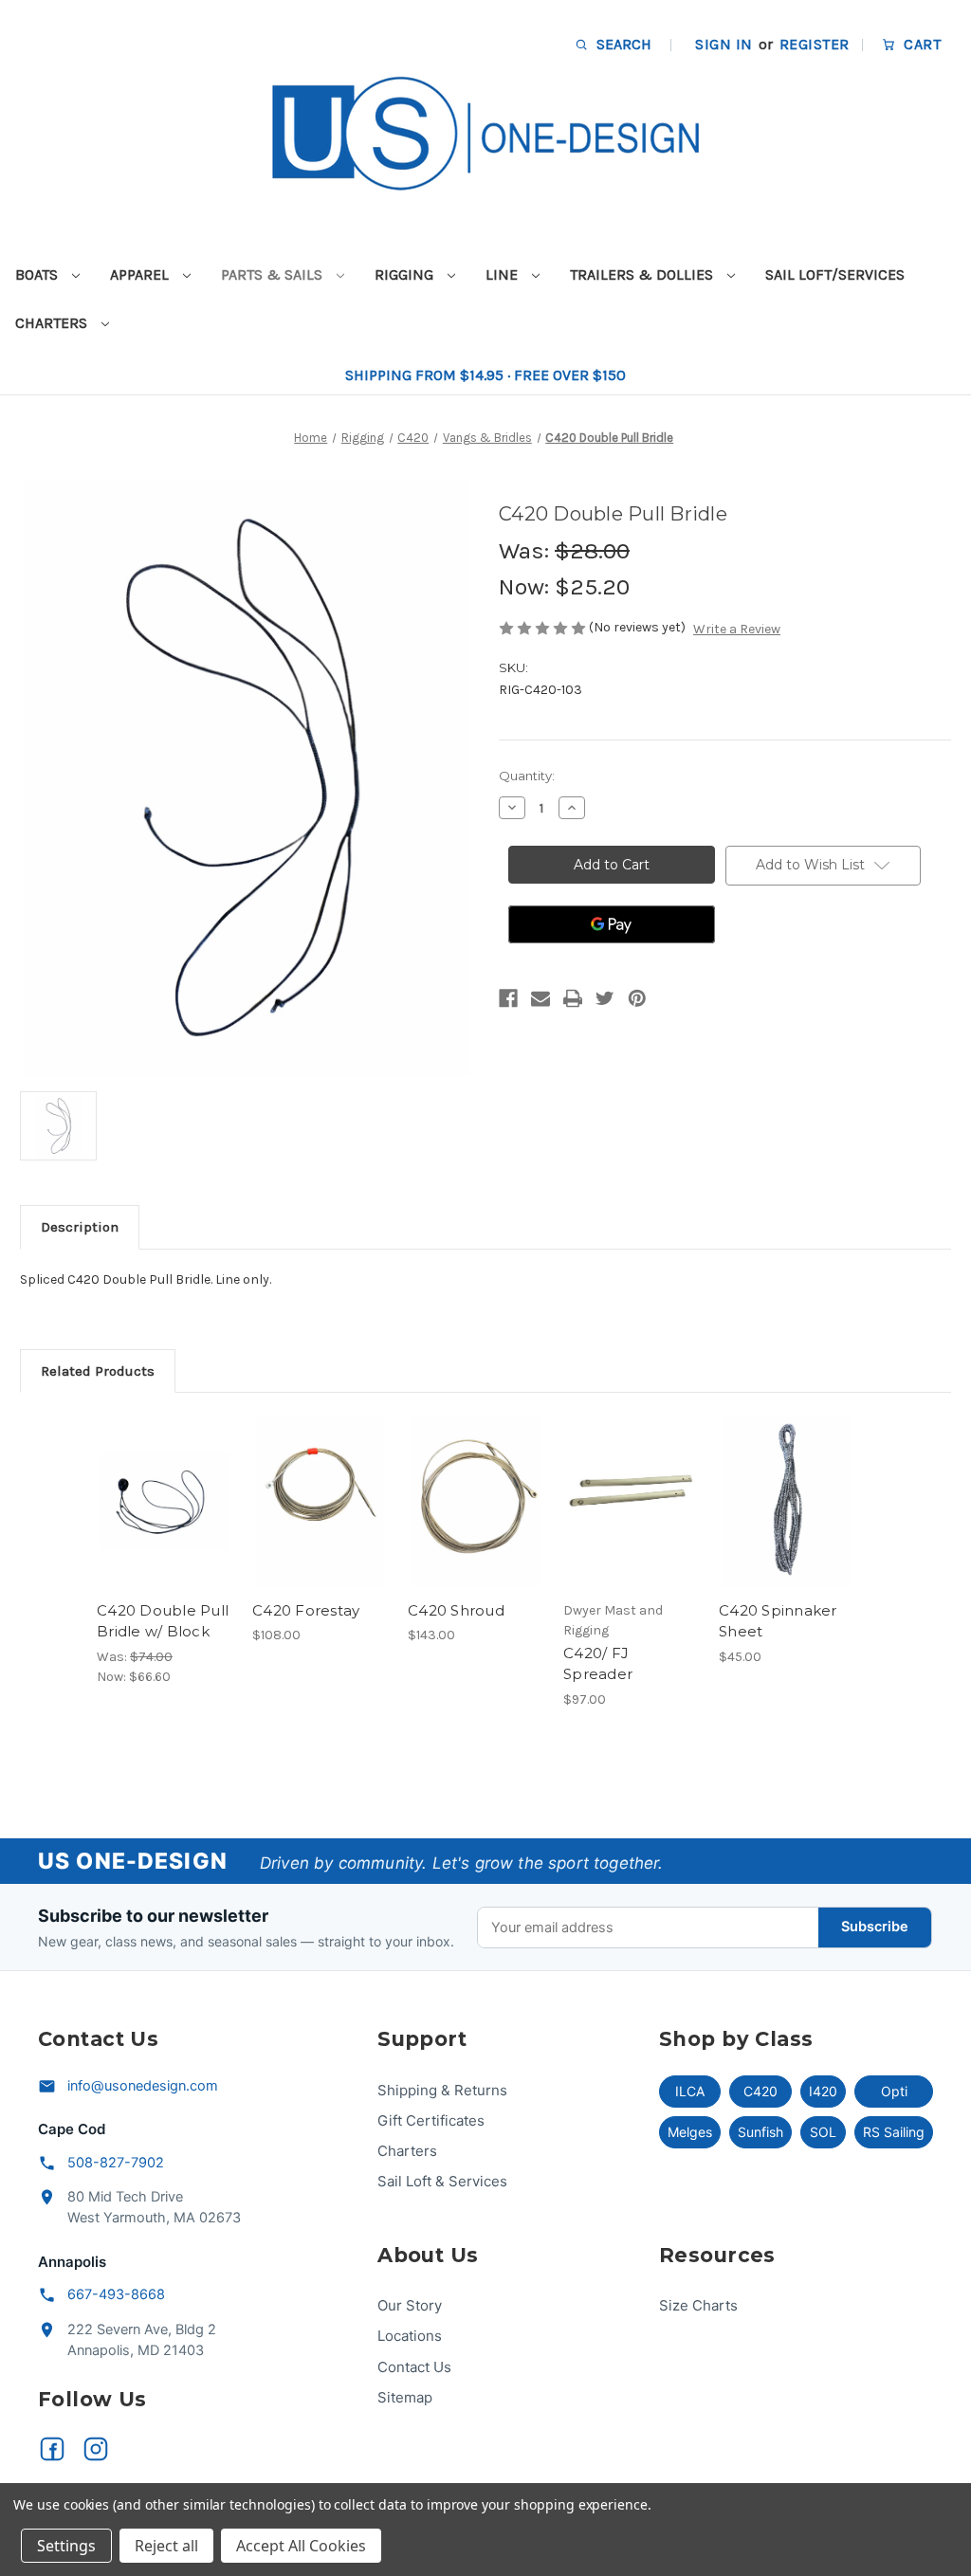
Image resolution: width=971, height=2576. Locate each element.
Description (80, 1227)
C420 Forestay (306, 1610)
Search (622, 44)
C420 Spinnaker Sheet (778, 1621)
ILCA (690, 2091)
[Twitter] (605, 998)
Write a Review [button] (737, 629)
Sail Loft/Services (835, 274)
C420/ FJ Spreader (598, 1664)
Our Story (410, 2305)
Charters (53, 323)
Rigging (406, 274)
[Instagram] (96, 2449)
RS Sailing (894, 2132)
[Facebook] (508, 998)
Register (815, 44)
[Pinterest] (637, 998)
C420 (760, 2091)
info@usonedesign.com (143, 2086)
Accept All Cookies (301, 2546)
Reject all (166, 2546)
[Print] (573, 998)
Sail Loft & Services (442, 2181)
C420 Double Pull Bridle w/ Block (163, 1621)
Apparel (141, 274)
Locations (410, 2336)
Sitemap (405, 2397)
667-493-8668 (116, 2294)
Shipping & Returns (442, 2090)
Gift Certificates (431, 2120)
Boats (38, 274)
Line (504, 274)
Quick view (163, 1485)
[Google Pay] (612, 924)
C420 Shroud (456, 1610)
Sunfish (760, 2132)
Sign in (724, 44)
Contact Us (414, 2367)
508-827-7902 (116, 2163)
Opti (894, 2091)
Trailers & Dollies (643, 274)
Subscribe (875, 1927)
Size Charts (698, 2305)
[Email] (540, 998)
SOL (823, 2132)
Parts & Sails (274, 274)
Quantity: (527, 776)
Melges (690, 2132)
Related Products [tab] (98, 1371)
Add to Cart (165, 1518)
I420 (823, 2091)
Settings (66, 2546)
